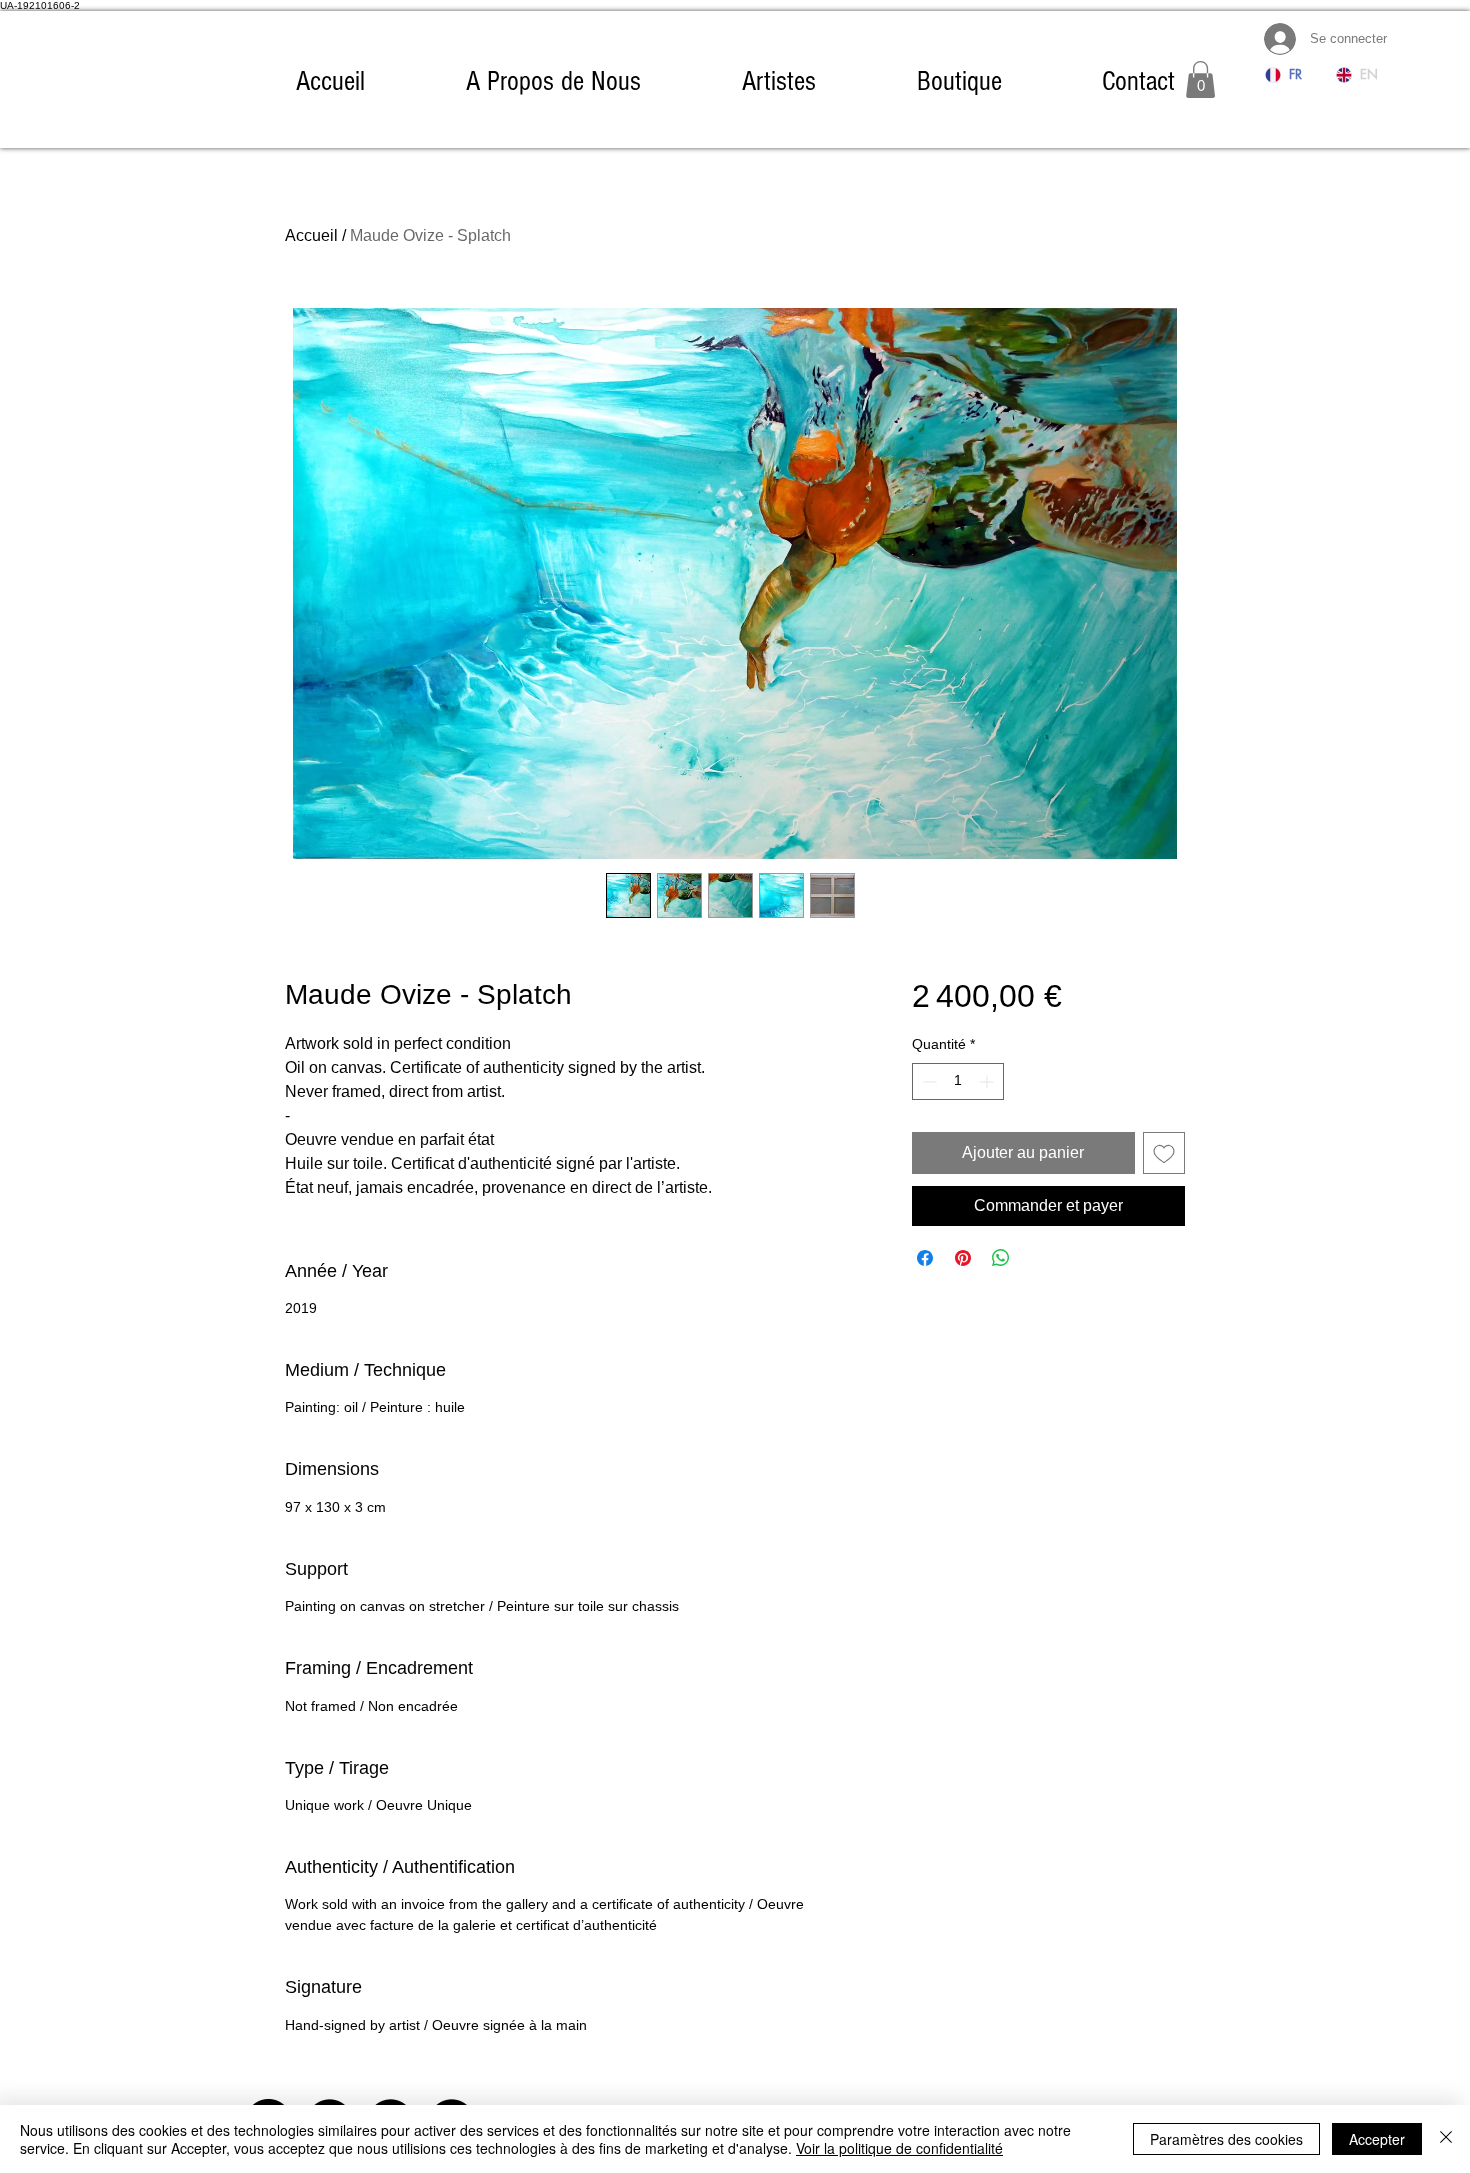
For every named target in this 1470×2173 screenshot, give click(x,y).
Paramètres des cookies (1226, 2139)
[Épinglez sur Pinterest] (963, 1258)
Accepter (1377, 2139)
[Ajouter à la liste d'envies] (1164, 1153)
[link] (1200, 79)
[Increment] (988, 1081)
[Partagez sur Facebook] (925, 1258)
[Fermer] (1446, 2139)
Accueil (311, 235)
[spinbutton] (958, 1081)
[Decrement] (927, 1081)
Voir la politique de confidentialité (899, 2148)
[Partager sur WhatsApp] (1001, 1258)
